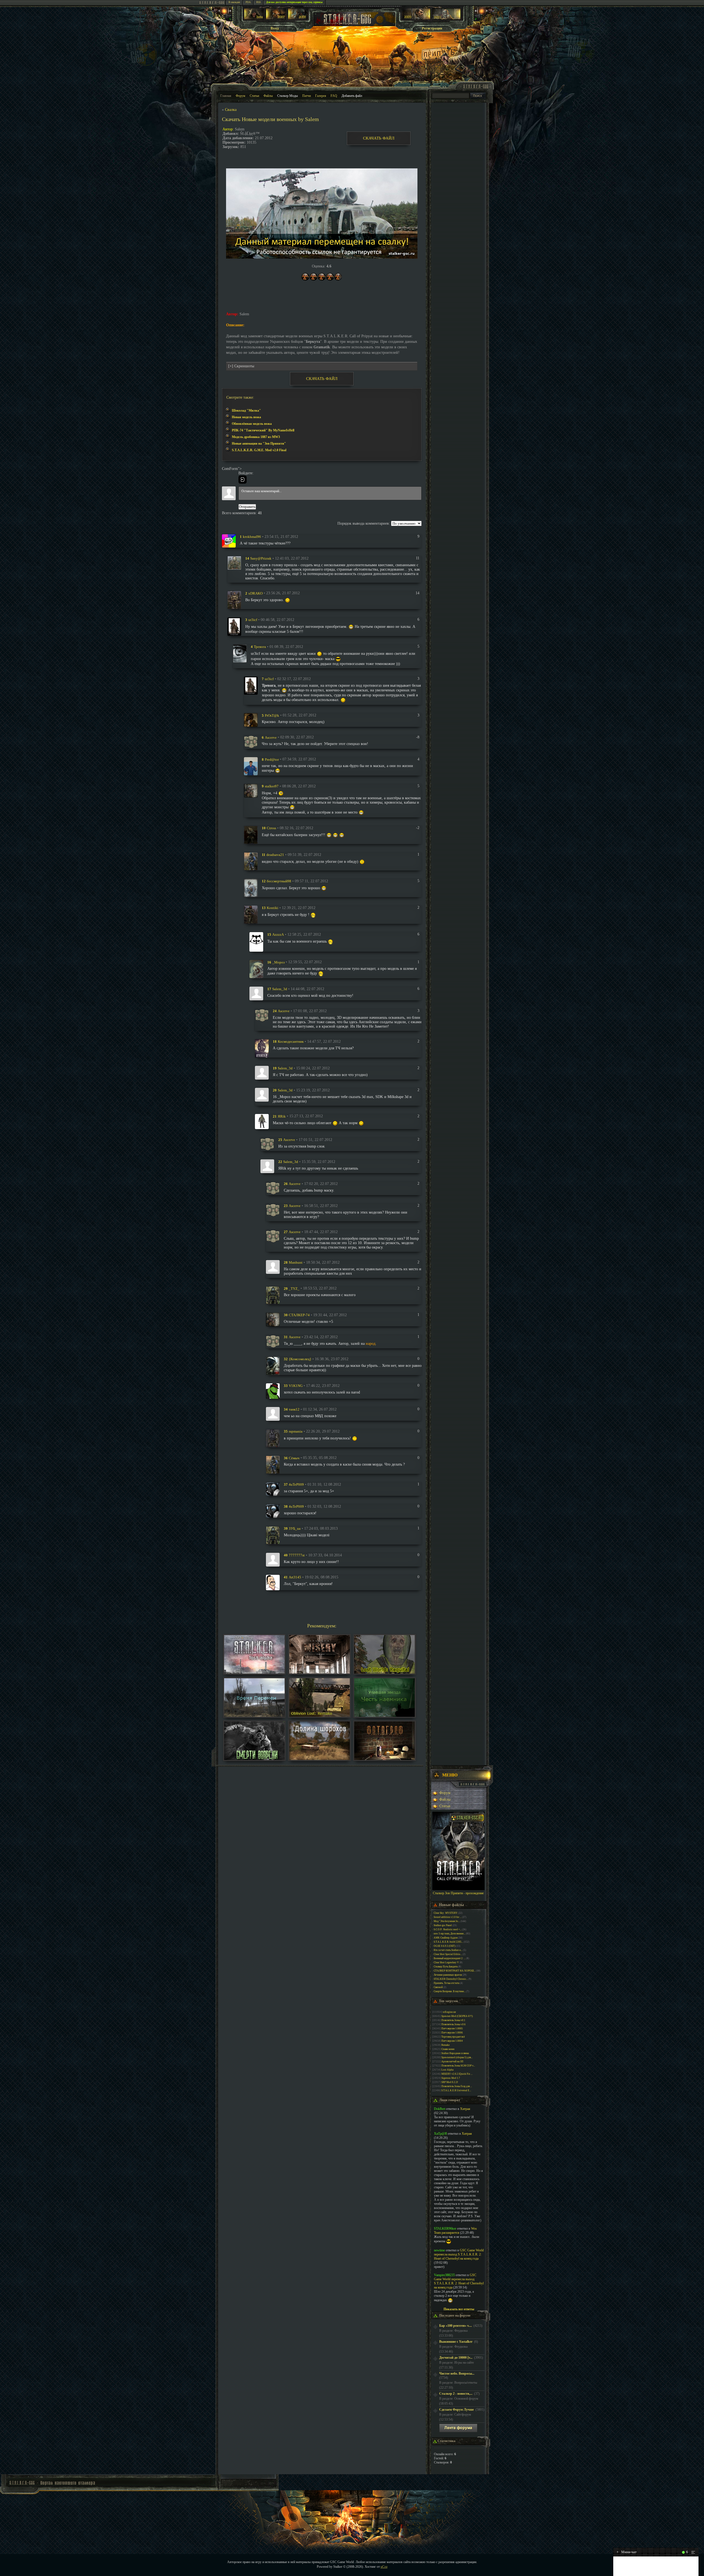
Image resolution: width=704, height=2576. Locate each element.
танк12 (294, 1409)
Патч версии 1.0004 (452, 2041)
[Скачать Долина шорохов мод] (320, 1759)
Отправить (247, 507)
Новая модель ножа (246, 417)
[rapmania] (273, 1438)
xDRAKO (255, 593)
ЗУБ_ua (295, 1528)
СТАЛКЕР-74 (299, 1315)
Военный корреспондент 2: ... (450, 1958)
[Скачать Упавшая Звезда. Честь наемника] (384, 1716)
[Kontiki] (251, 914)
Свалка (231, 110)
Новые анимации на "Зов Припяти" (259, 444)
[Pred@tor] (251, 766)
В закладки (234, 2)
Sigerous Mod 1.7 (451, 2078)
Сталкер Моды (288, 96)
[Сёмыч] (273, 1464)
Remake (446, 2045)
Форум (240, 96)
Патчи (306, 96)
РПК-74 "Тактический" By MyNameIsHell (263, 430)
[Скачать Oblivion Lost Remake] (320, 1716)
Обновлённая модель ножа (252, 424)
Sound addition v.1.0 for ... (448, 1917)
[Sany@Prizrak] (234, 562)
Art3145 (295, 1577)
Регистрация (432, 28)
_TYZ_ (294, 1288)
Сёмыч (294, 1458)
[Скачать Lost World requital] (384, 1672)
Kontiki (273, 908)
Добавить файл (352, 96)
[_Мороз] (256, 969)
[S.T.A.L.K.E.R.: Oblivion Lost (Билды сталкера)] (254, 18)
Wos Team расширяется (455, 2231)
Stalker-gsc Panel (443, 1925)
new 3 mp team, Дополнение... (449, 1934)
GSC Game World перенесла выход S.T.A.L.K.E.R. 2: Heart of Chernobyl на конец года (459, 2254)
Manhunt (296, 1262)
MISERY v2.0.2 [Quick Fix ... (457, 2074)
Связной (438, 1987)
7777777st (297, 1555)
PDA (248, 2)
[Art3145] (273, 1582)
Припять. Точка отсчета (446, 1983)
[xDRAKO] (234, 600)
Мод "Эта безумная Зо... (447, 1921)
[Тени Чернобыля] (276, 18)
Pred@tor (272, 759)
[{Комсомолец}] (273, 1366)
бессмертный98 (279, 881)
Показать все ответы (459, 2309)
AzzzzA (278, 934)
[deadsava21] (251, 861)
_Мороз (278, 962)
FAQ (334, 96)
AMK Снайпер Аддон (446, 1938)
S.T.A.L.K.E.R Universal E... (456, 2090)
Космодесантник (291, 1041)
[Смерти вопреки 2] (254, 1759)
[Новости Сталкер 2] (446, 18)
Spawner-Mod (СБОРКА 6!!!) (457, 2016)
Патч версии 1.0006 (452, 2033)
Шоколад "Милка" (246, 410)
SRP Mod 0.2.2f (450, 2082)
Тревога (260, 647)
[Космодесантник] (262, 1048)
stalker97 (272, 786)
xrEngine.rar (449, 2012)
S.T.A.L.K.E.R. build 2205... (448, 1942)
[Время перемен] (254, 1716)
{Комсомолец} (300, 1359)
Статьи (254, 96)
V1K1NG (296, 1386)
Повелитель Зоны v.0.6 (453, 2024)
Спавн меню (448, 2049)
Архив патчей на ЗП (452, 2062)
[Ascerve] (251, 742)
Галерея (321, 96)
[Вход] (243, 480)
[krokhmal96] (229, 540)
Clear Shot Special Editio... (448, 1954)
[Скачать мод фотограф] (384, 1759)
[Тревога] (240, 653)
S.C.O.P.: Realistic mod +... (448, 1929)
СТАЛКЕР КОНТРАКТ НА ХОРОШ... (455, 1971)
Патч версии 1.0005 (452, 2029)
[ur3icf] (234, 626)
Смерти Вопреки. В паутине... (450, 1991)
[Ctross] (251, 835)
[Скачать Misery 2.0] (320, 1672)
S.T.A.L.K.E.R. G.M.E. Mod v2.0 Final (259, 450)
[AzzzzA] (256, 941)
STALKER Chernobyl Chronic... (451, 1979)
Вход (275, 28)
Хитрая (465, 2109)
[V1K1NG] (273, 1391)
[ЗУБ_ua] (273, 1535)
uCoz (384, 2567)
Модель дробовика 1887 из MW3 (256, 437)
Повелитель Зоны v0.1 (453, 2020)
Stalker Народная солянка (455, 2053)
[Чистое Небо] (298, 18)
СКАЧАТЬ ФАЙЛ (379, 138)
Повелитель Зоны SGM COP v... (458, 2066)
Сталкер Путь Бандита (446, 1967)
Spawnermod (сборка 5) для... (457, 2057)
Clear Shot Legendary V (446, 1962)
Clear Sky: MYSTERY (446, 1913)
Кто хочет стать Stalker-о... (448, 1950)
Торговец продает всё (453, 2037)
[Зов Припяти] (416, 18)
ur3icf (253, 620)
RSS (258, 2)
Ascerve (271, 737)
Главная (226, 96)
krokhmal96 (252, 537)
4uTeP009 (296, 1484)
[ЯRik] (262, 1121)
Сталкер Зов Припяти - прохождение (458, 1893)
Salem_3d (280, 989)
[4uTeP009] (273, 1489)
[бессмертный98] (251, 888)
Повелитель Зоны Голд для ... (457, 2086)
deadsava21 (275, 855)
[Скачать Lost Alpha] (254, 1672)
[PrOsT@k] (251, 720)
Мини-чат (627, 2552)
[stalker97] (251, 790)
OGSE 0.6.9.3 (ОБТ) (445, 1946)
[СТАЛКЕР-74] (273, 1319)
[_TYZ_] (273, 1295)
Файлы (268, 96)
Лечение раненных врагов (448, 1975)
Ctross (271, 828)
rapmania (296, 1431)
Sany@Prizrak (261, 558)
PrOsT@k (272, 715)
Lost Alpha (447, 2070)
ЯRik (282, 1116)
